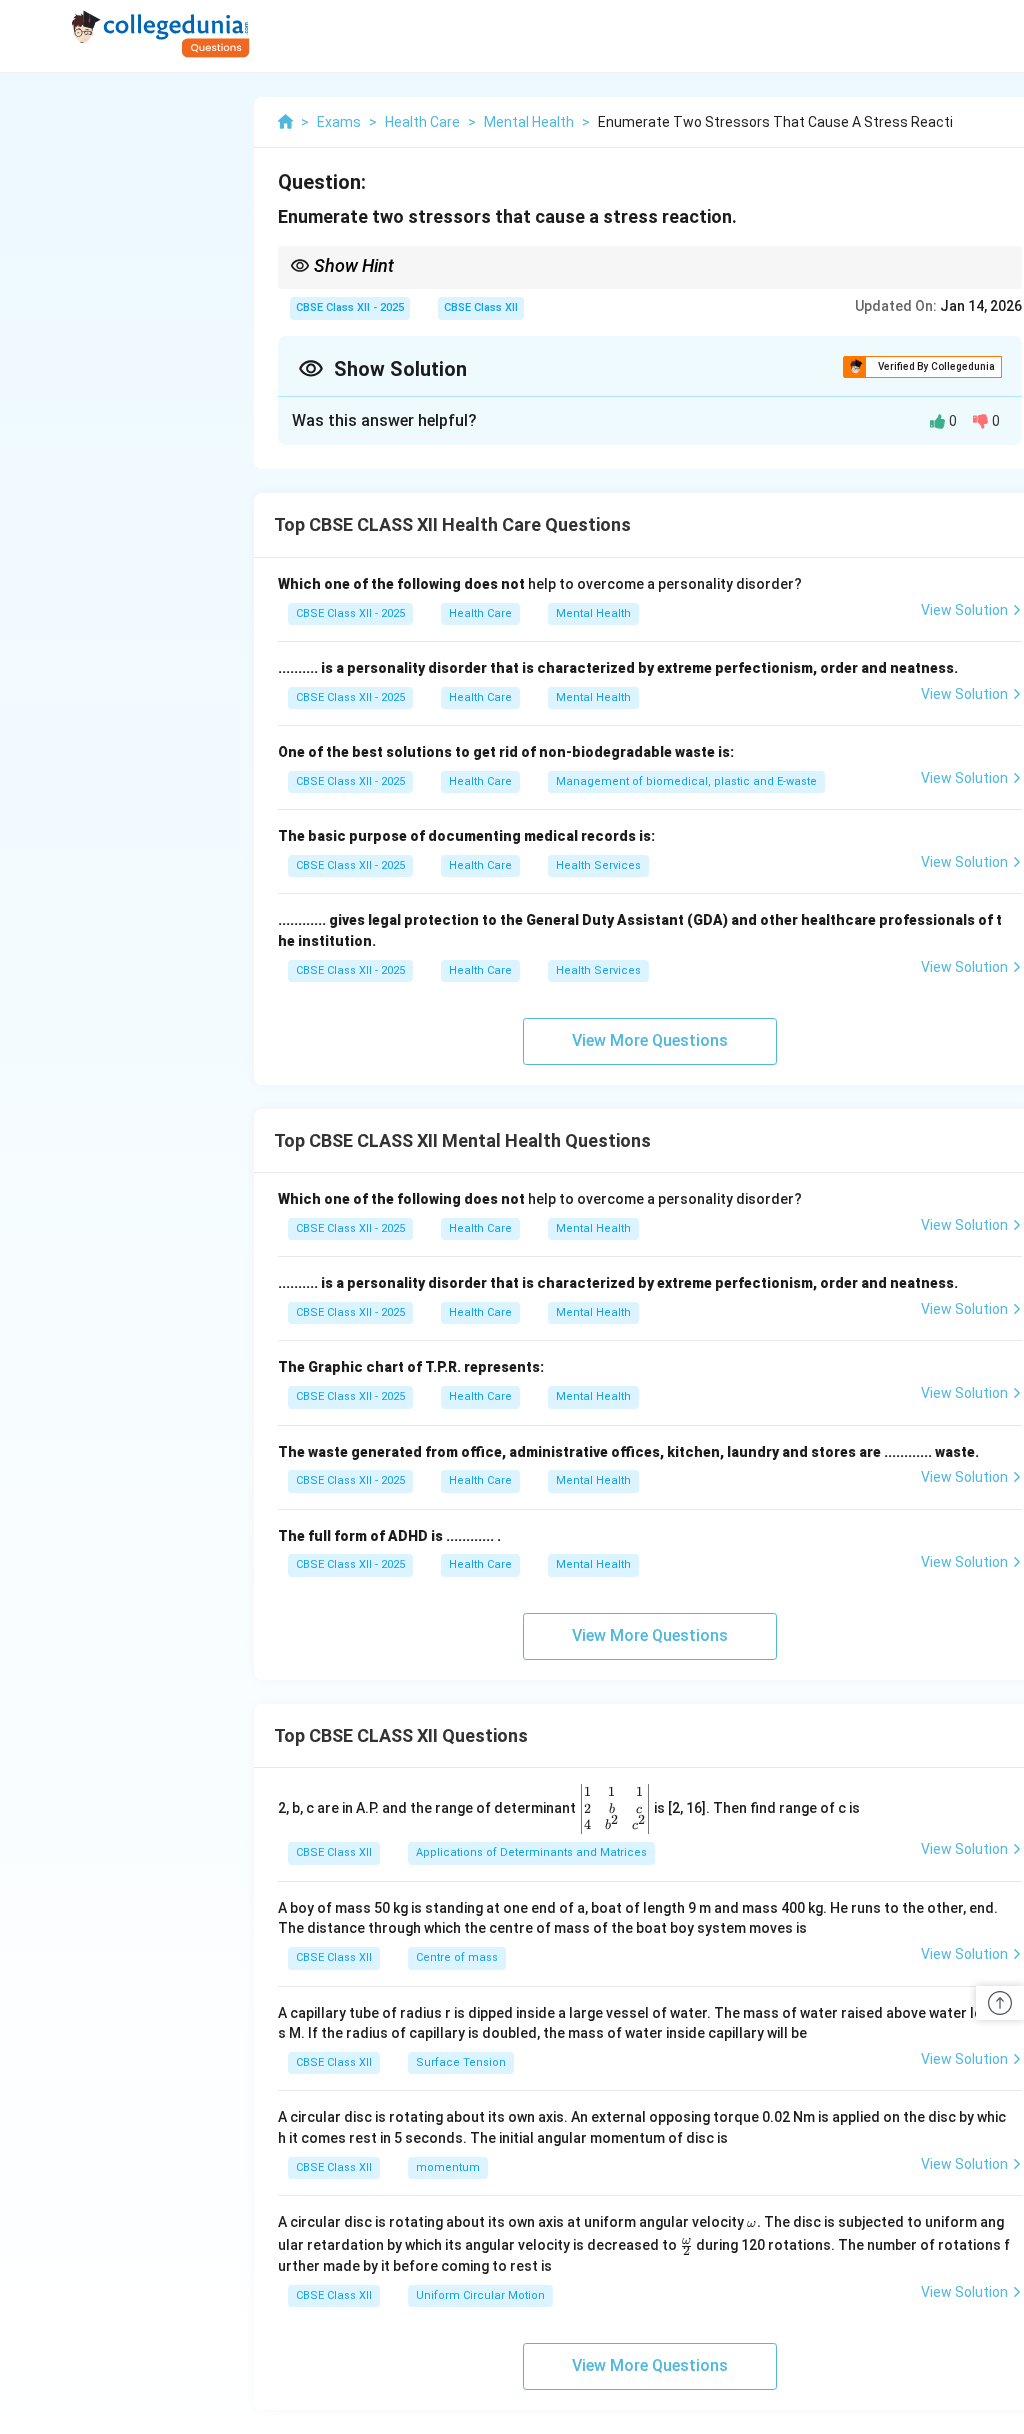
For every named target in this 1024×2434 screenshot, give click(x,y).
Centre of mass (457, 1957)
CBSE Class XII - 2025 (350, 307)
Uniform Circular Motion (480, 2295)
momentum (448, 2167)
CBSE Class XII (481, 307)
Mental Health (593, 613)
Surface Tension (461, 2062)
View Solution (964, 610)
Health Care (480, 613)
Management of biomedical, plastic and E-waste (686, 781)
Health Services (598, 865)
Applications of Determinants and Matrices (531, 1852)
